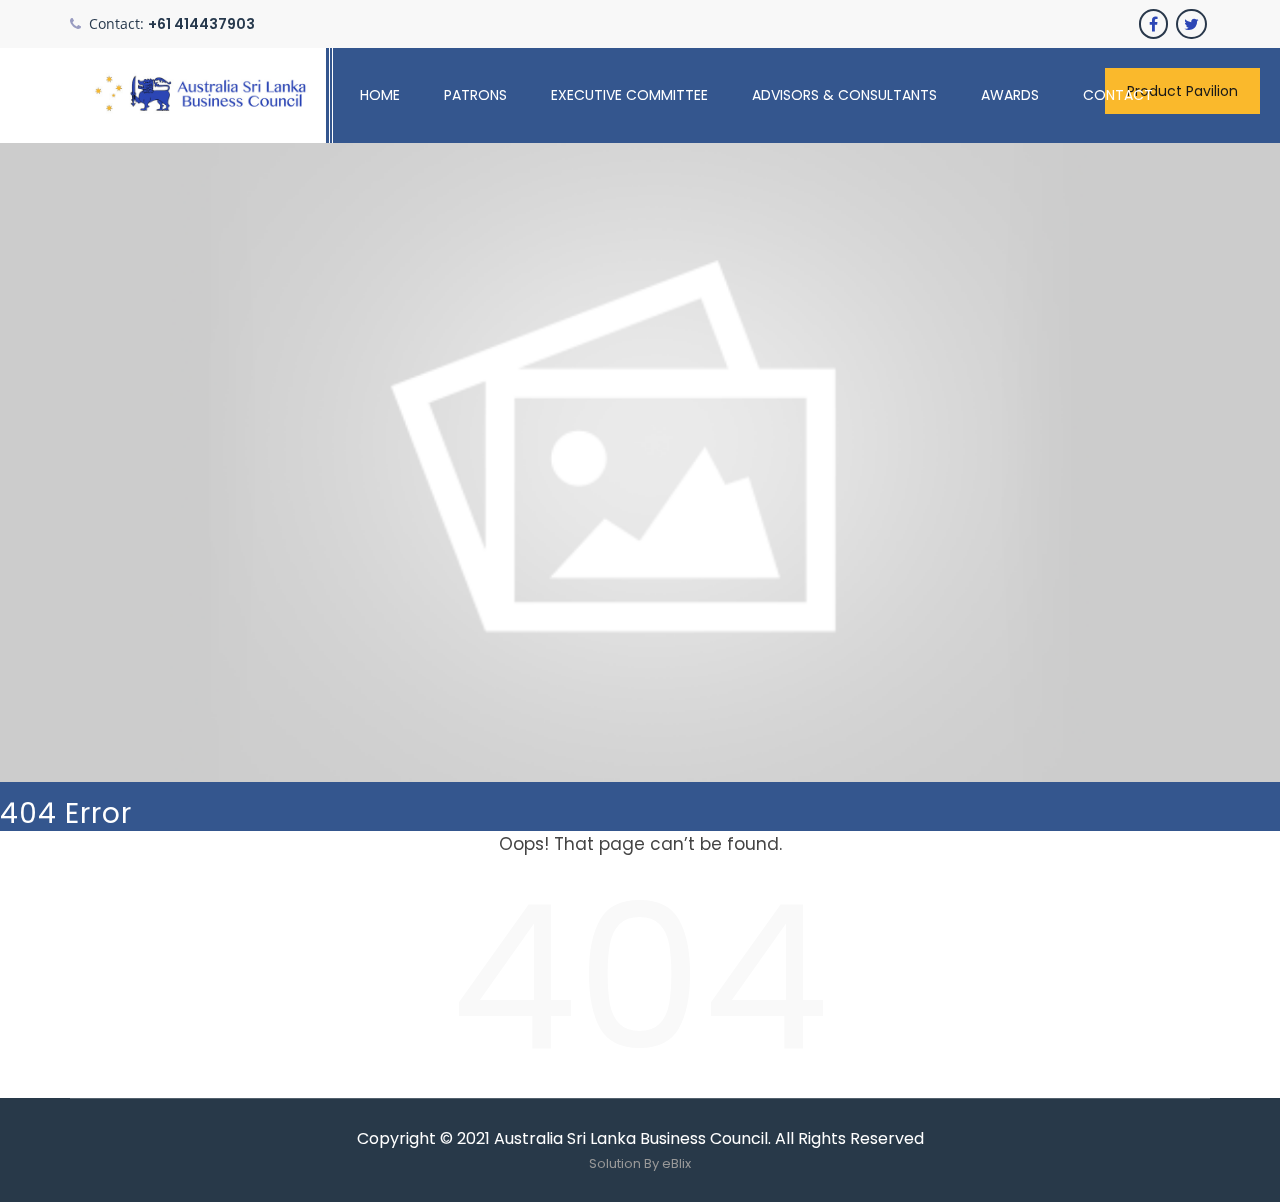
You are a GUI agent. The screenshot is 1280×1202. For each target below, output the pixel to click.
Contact (1118, 95)
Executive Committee (629, 95)
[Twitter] (1193, 24)
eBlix (676, 1163)
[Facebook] (1155, 24)
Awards (1010, 95)
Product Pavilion (1182, 91)
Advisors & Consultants (844, 95)
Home (380, 95)
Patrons (475, 95)
